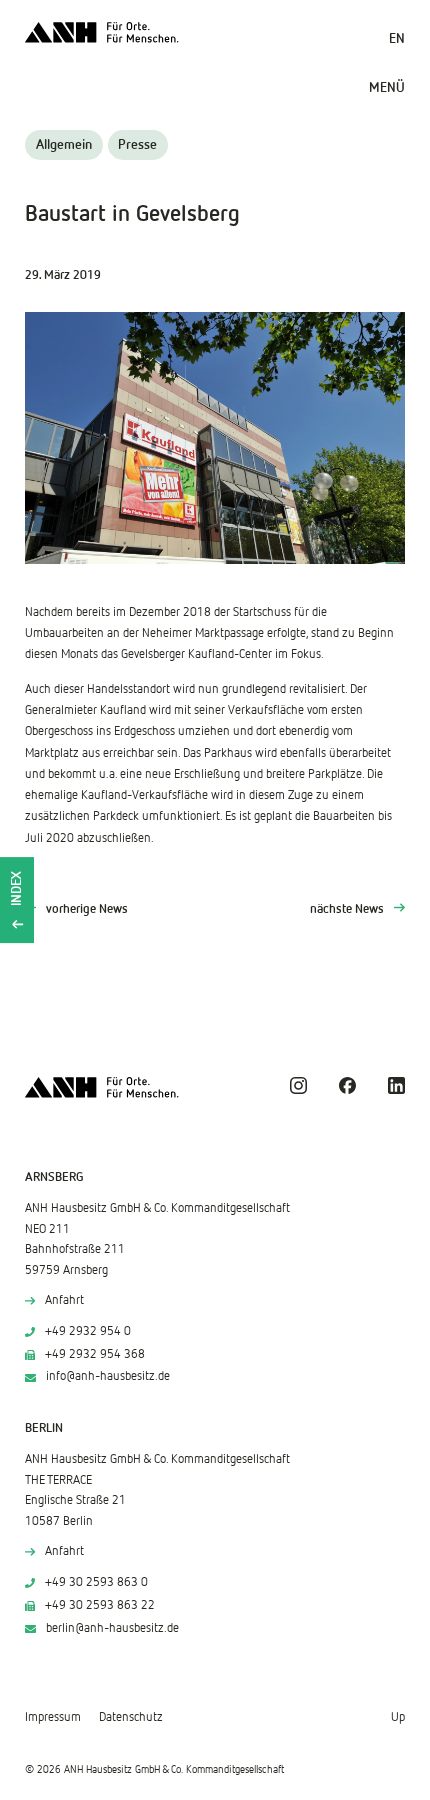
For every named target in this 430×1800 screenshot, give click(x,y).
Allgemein (64, 145)
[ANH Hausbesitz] (102, 32)
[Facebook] (347, 1085)
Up (398, 1717)
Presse (137, 145)
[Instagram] (298, 1085)
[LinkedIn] (396, 1085)
